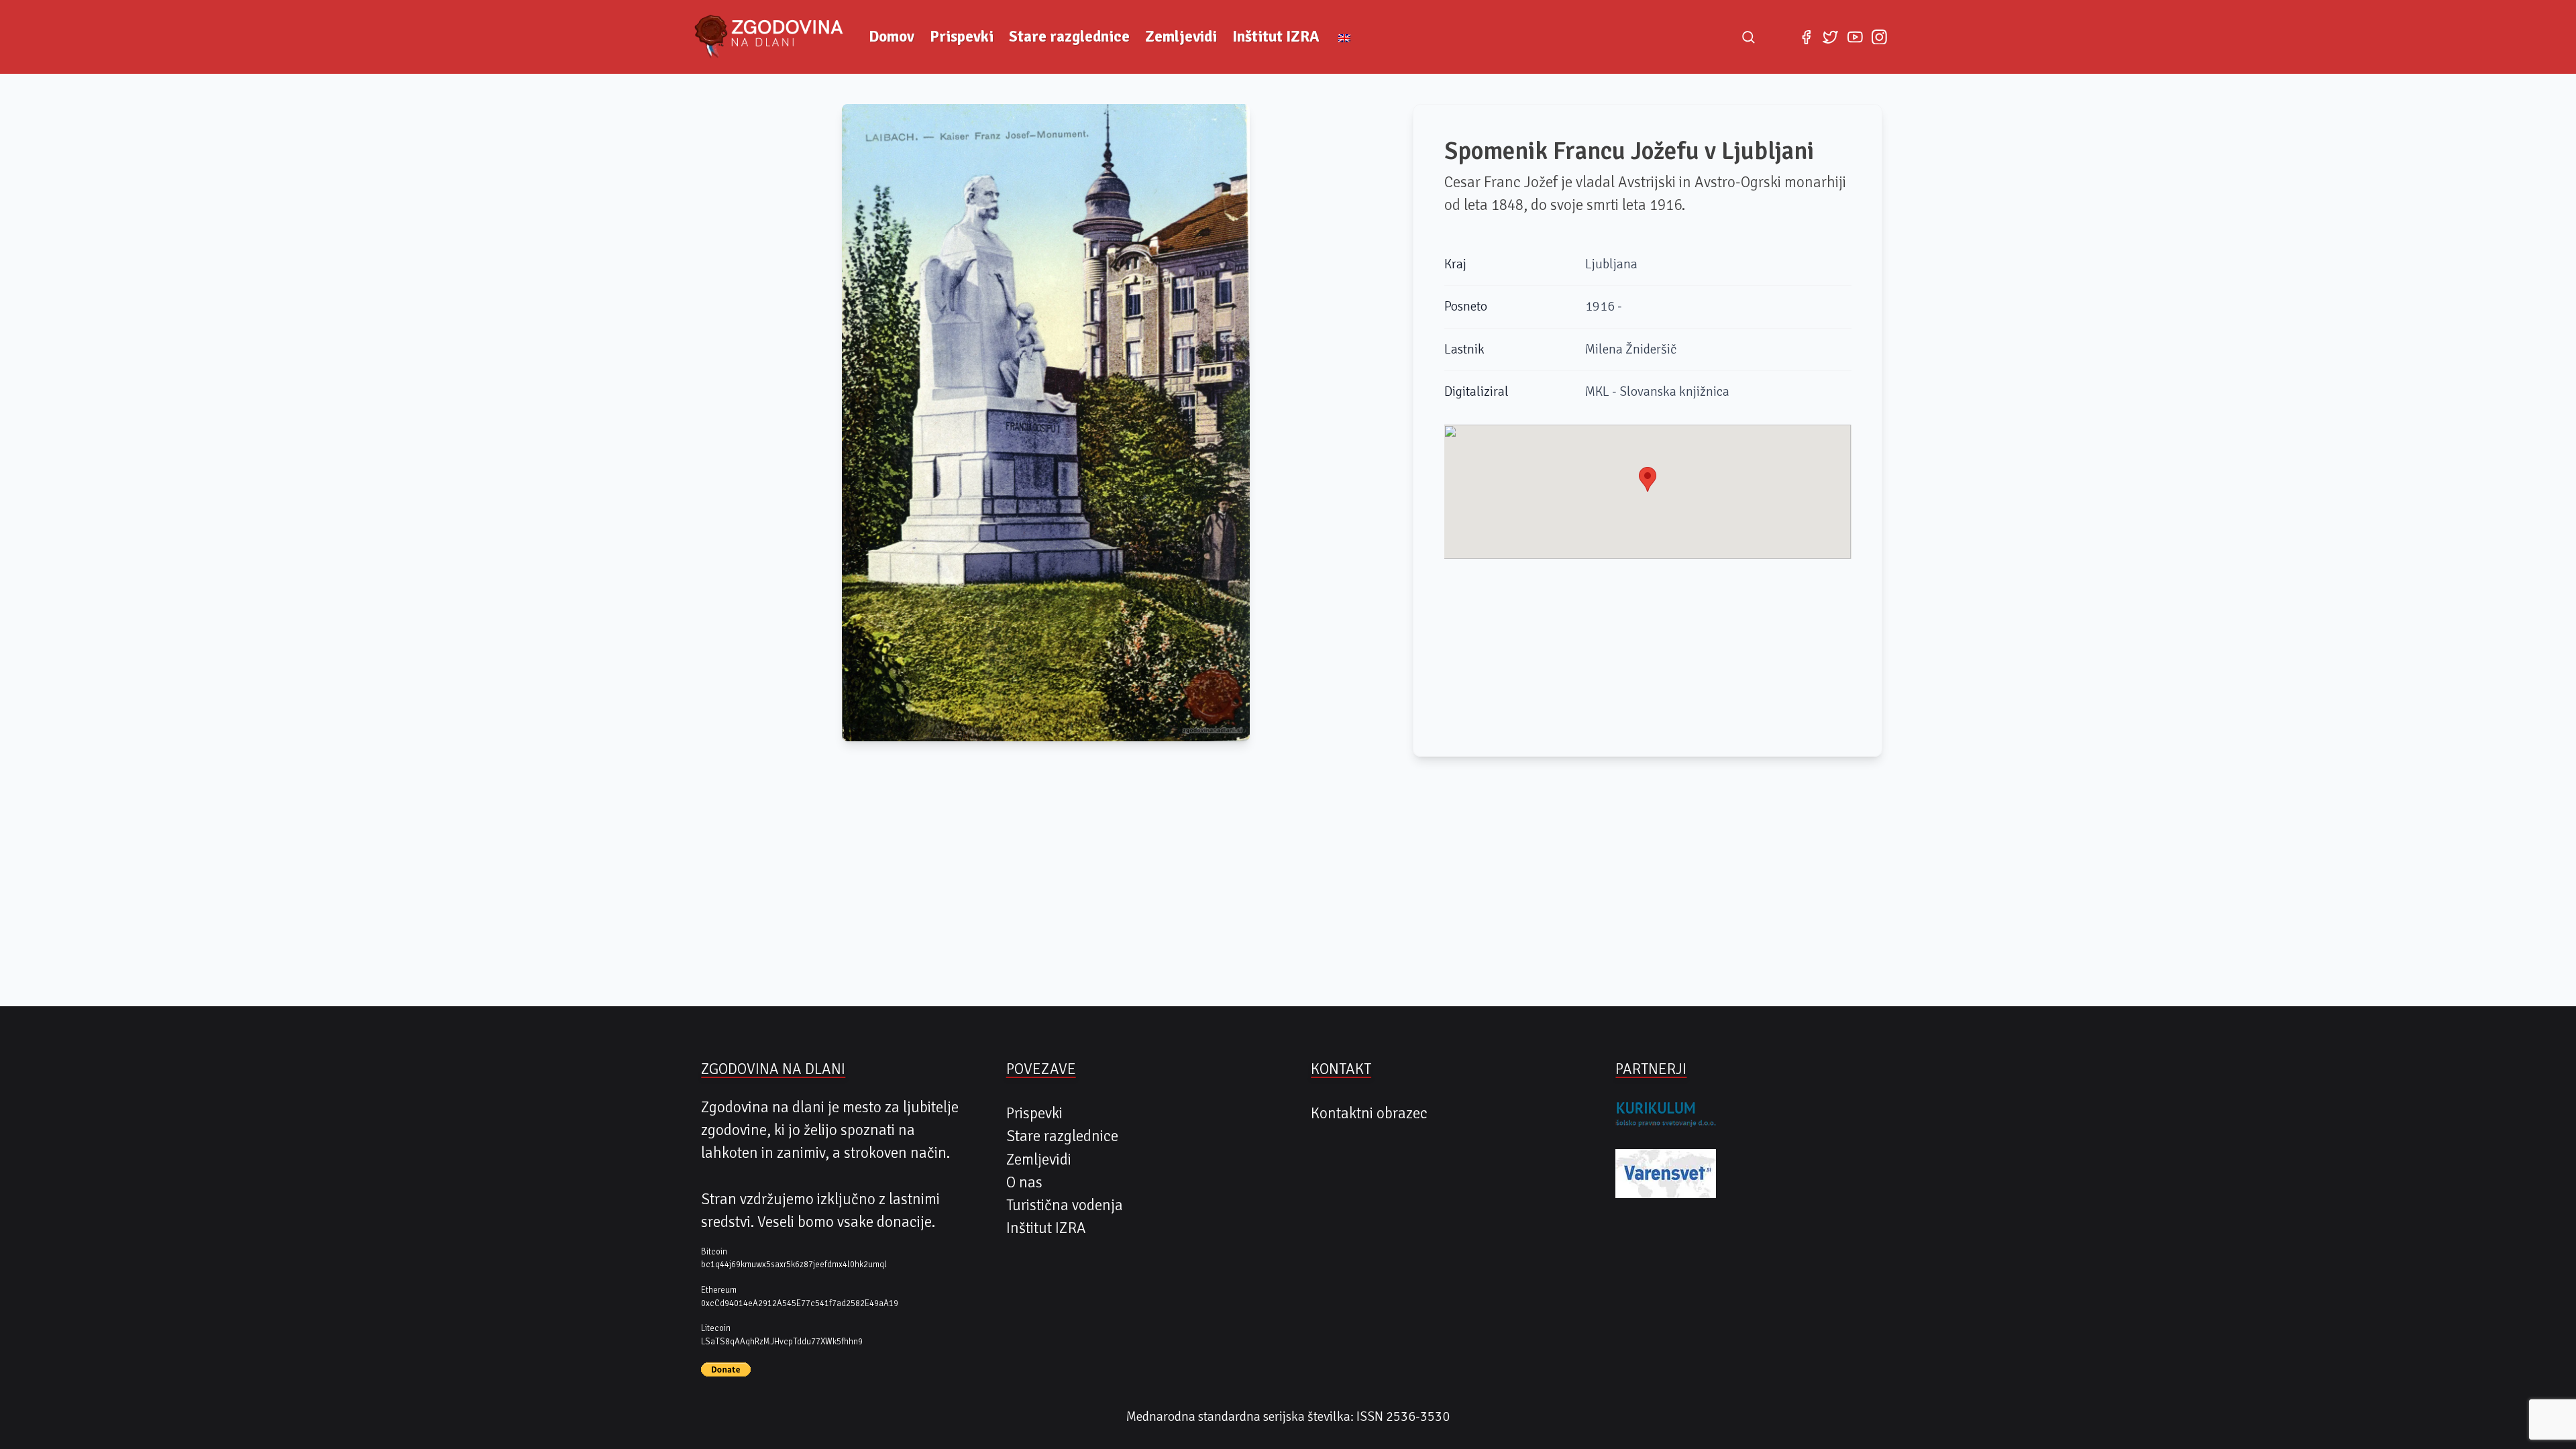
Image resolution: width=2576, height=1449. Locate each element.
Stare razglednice (1069, 37)
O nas (1024, 1183)
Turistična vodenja (1065, 1205)
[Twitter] (1831, 37)
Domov (892, 37)
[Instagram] (1879, 37)
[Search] (1748, 37)
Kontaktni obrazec (1369, 1114)
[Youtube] (1855, 37)
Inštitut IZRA (1276, 37)
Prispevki (962, 37)
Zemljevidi (1181, 37)
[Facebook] (1806, 37)
